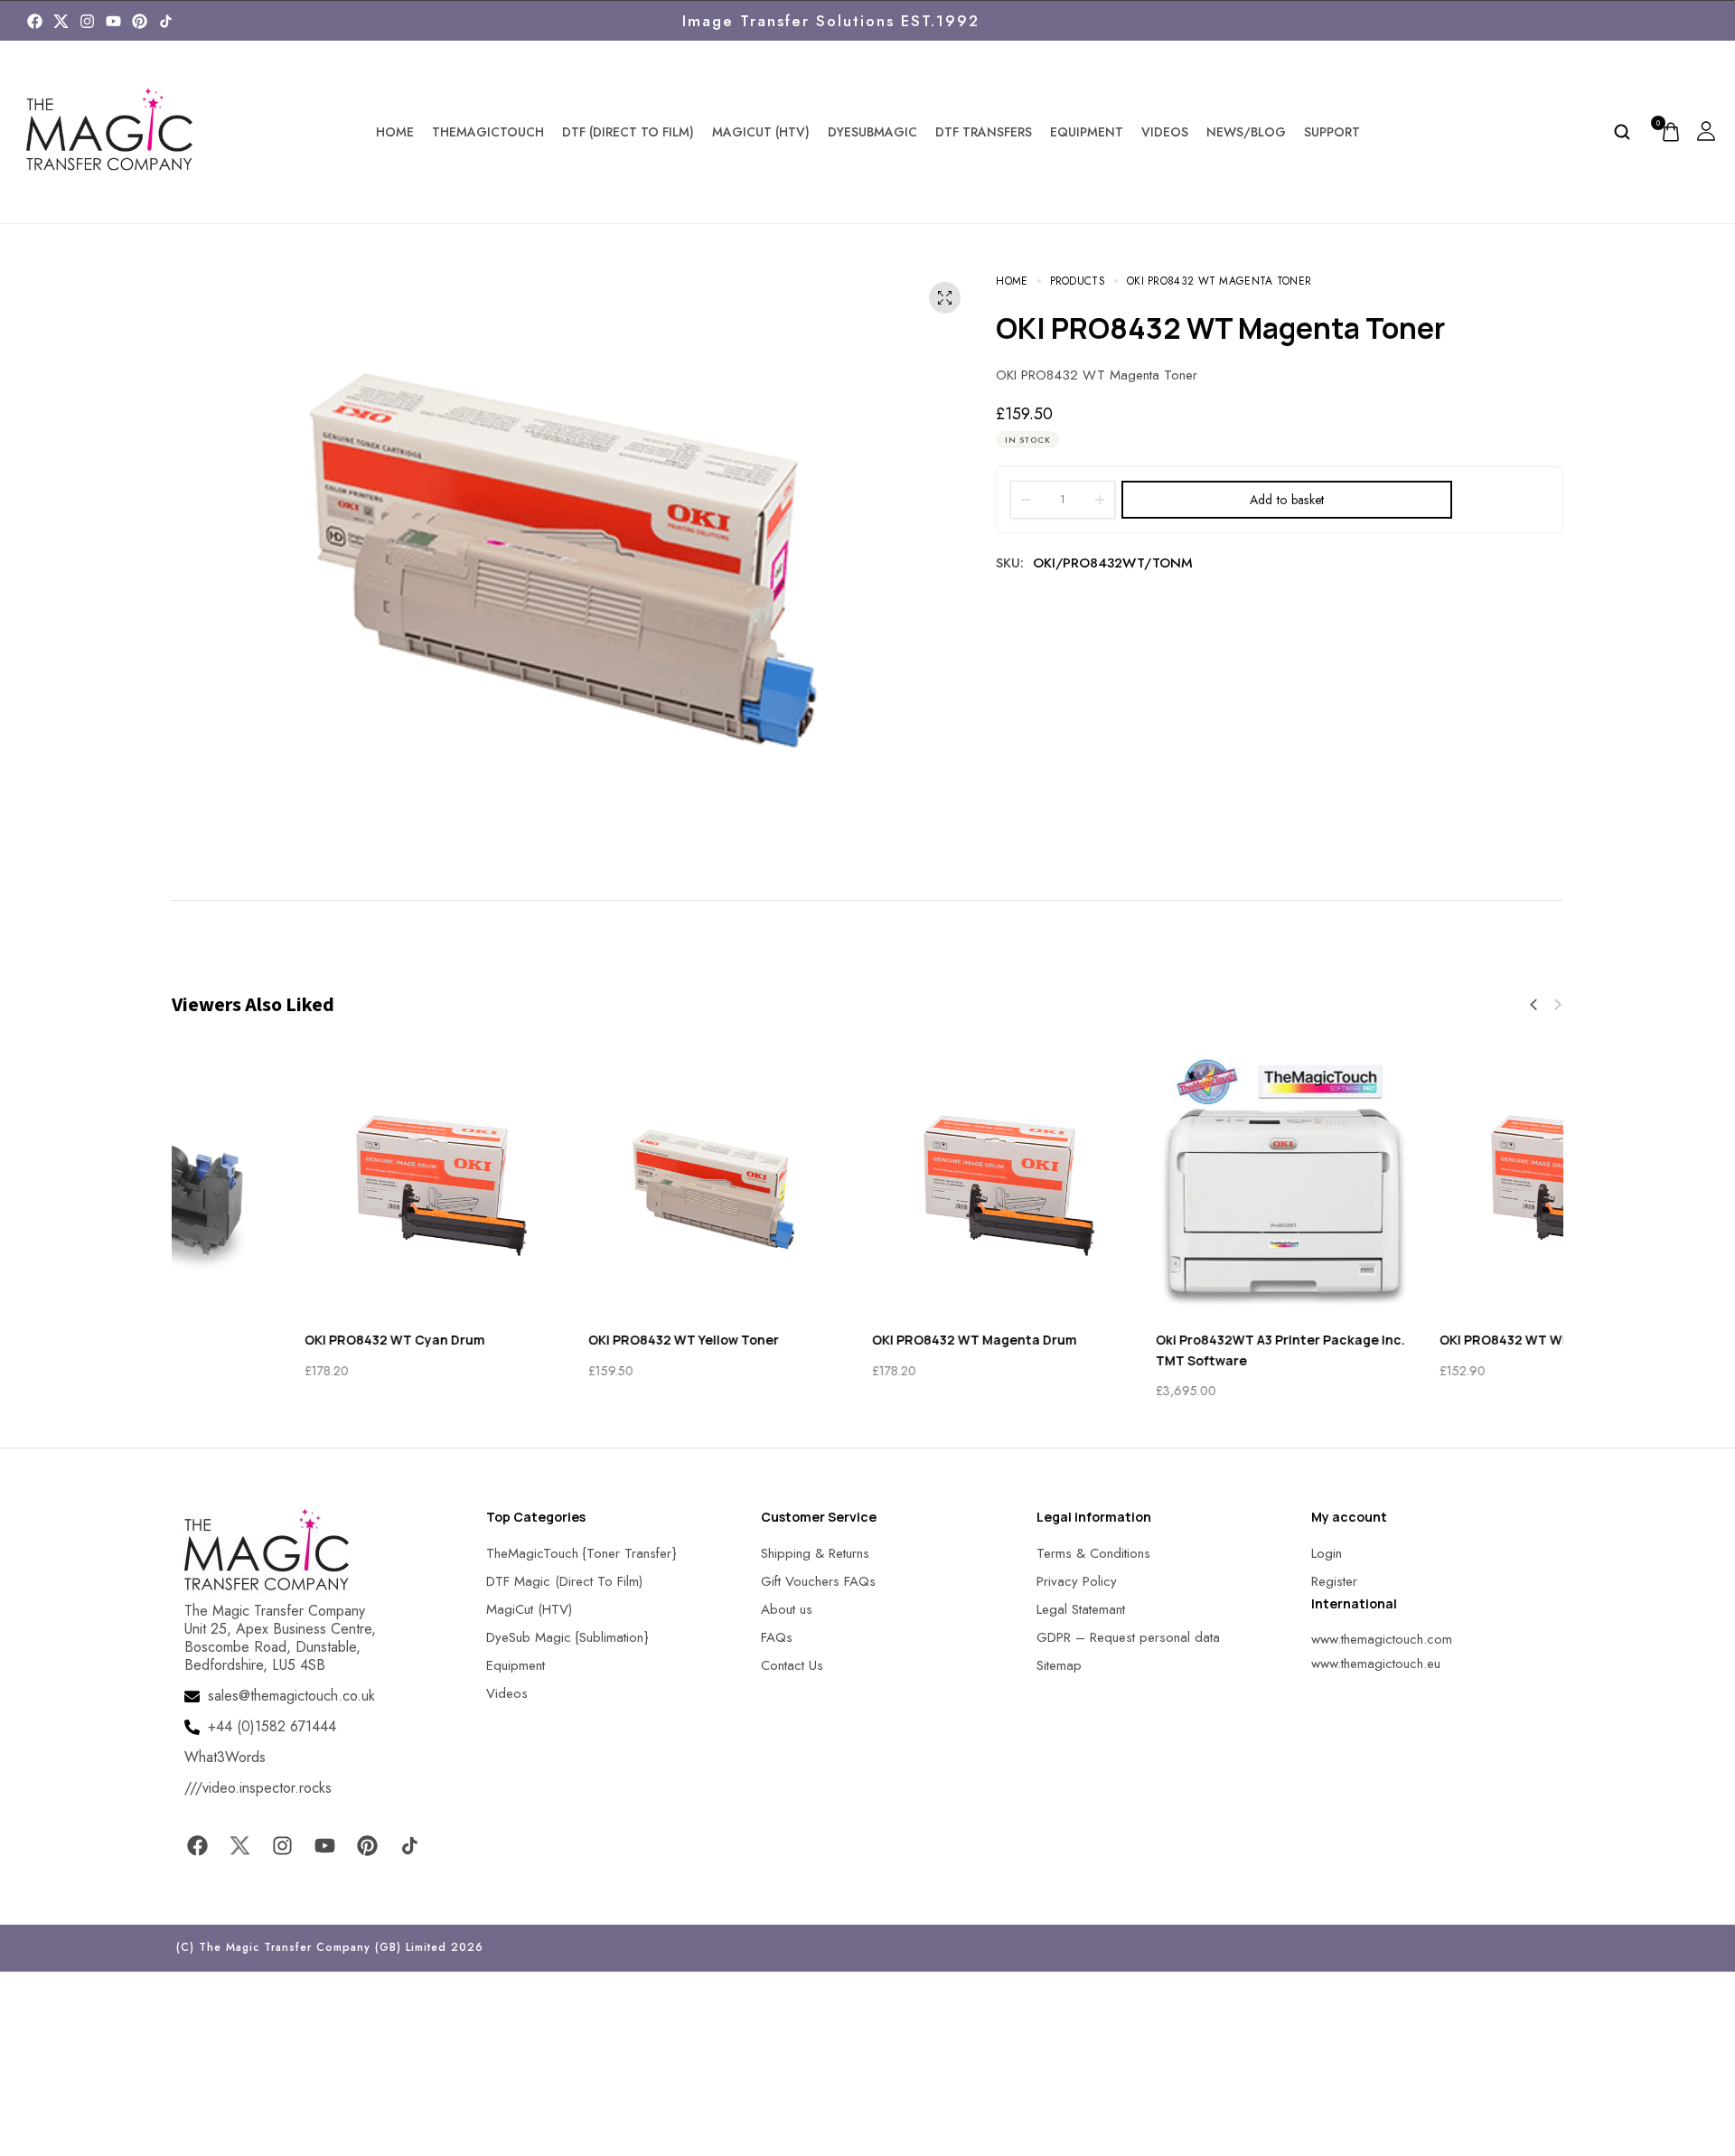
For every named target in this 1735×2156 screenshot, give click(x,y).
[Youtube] (113, 21)
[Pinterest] (140, 21)
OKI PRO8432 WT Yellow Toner (551, 1340)
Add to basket (1287, 500)
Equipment (1087, 132)
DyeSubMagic (872, 132)
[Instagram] (87, 21)
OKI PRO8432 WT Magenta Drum (842, 1340)
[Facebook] (35, 21)
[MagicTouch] (166, 21)
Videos (1165, 132)
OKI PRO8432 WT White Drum (1400, 1340)
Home (395, 132)
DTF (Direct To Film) (628, 132)
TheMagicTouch (488, 132)
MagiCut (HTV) (761, 132)
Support (1332, 132)
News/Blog (1246, 132)
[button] (1533, 1005)
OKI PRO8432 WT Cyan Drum (262, 1340)
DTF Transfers (984, 132)
